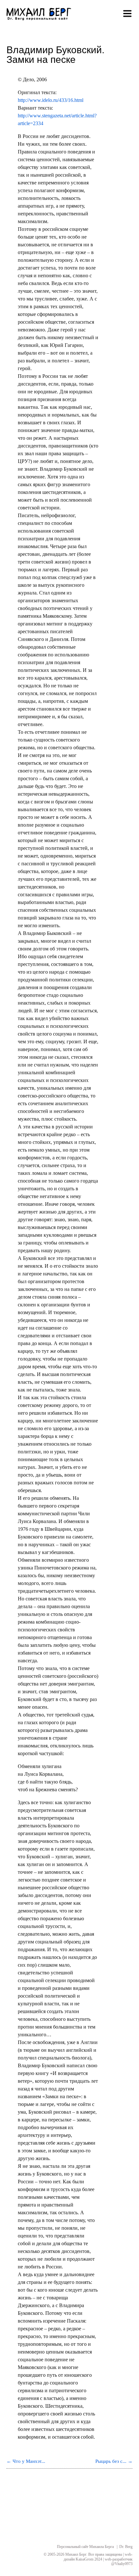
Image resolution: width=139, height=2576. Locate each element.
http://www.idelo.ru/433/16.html (51, 100)
